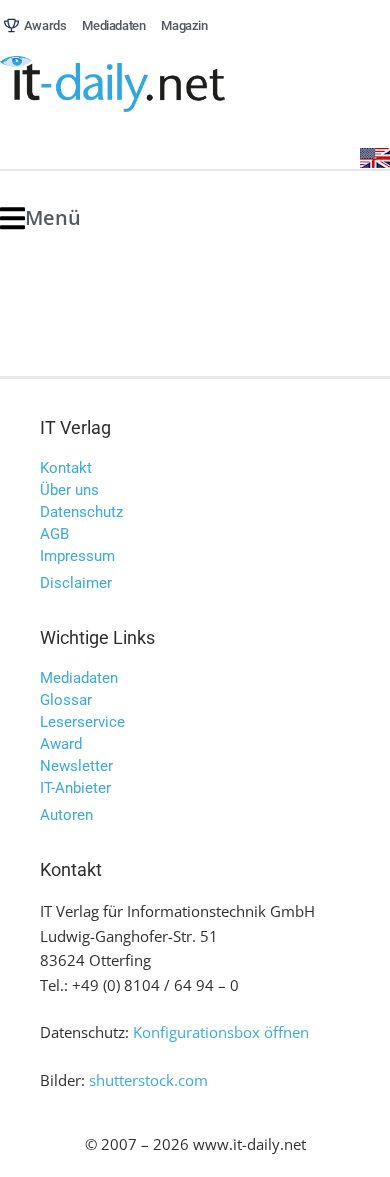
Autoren (66, 815)
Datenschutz (81, 512)
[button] (40, 218)
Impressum (77, 556)
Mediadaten (79, 678)
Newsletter (76, 766)
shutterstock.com (148, 1080)
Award (61, 744)
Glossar (66, 700)
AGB (54, 534)
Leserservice (82, 722)
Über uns (69, 490)
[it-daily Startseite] (150, 84)
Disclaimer (76, 583)
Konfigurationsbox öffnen (221, 1032)
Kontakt (66, 468)
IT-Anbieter (75, 788)
